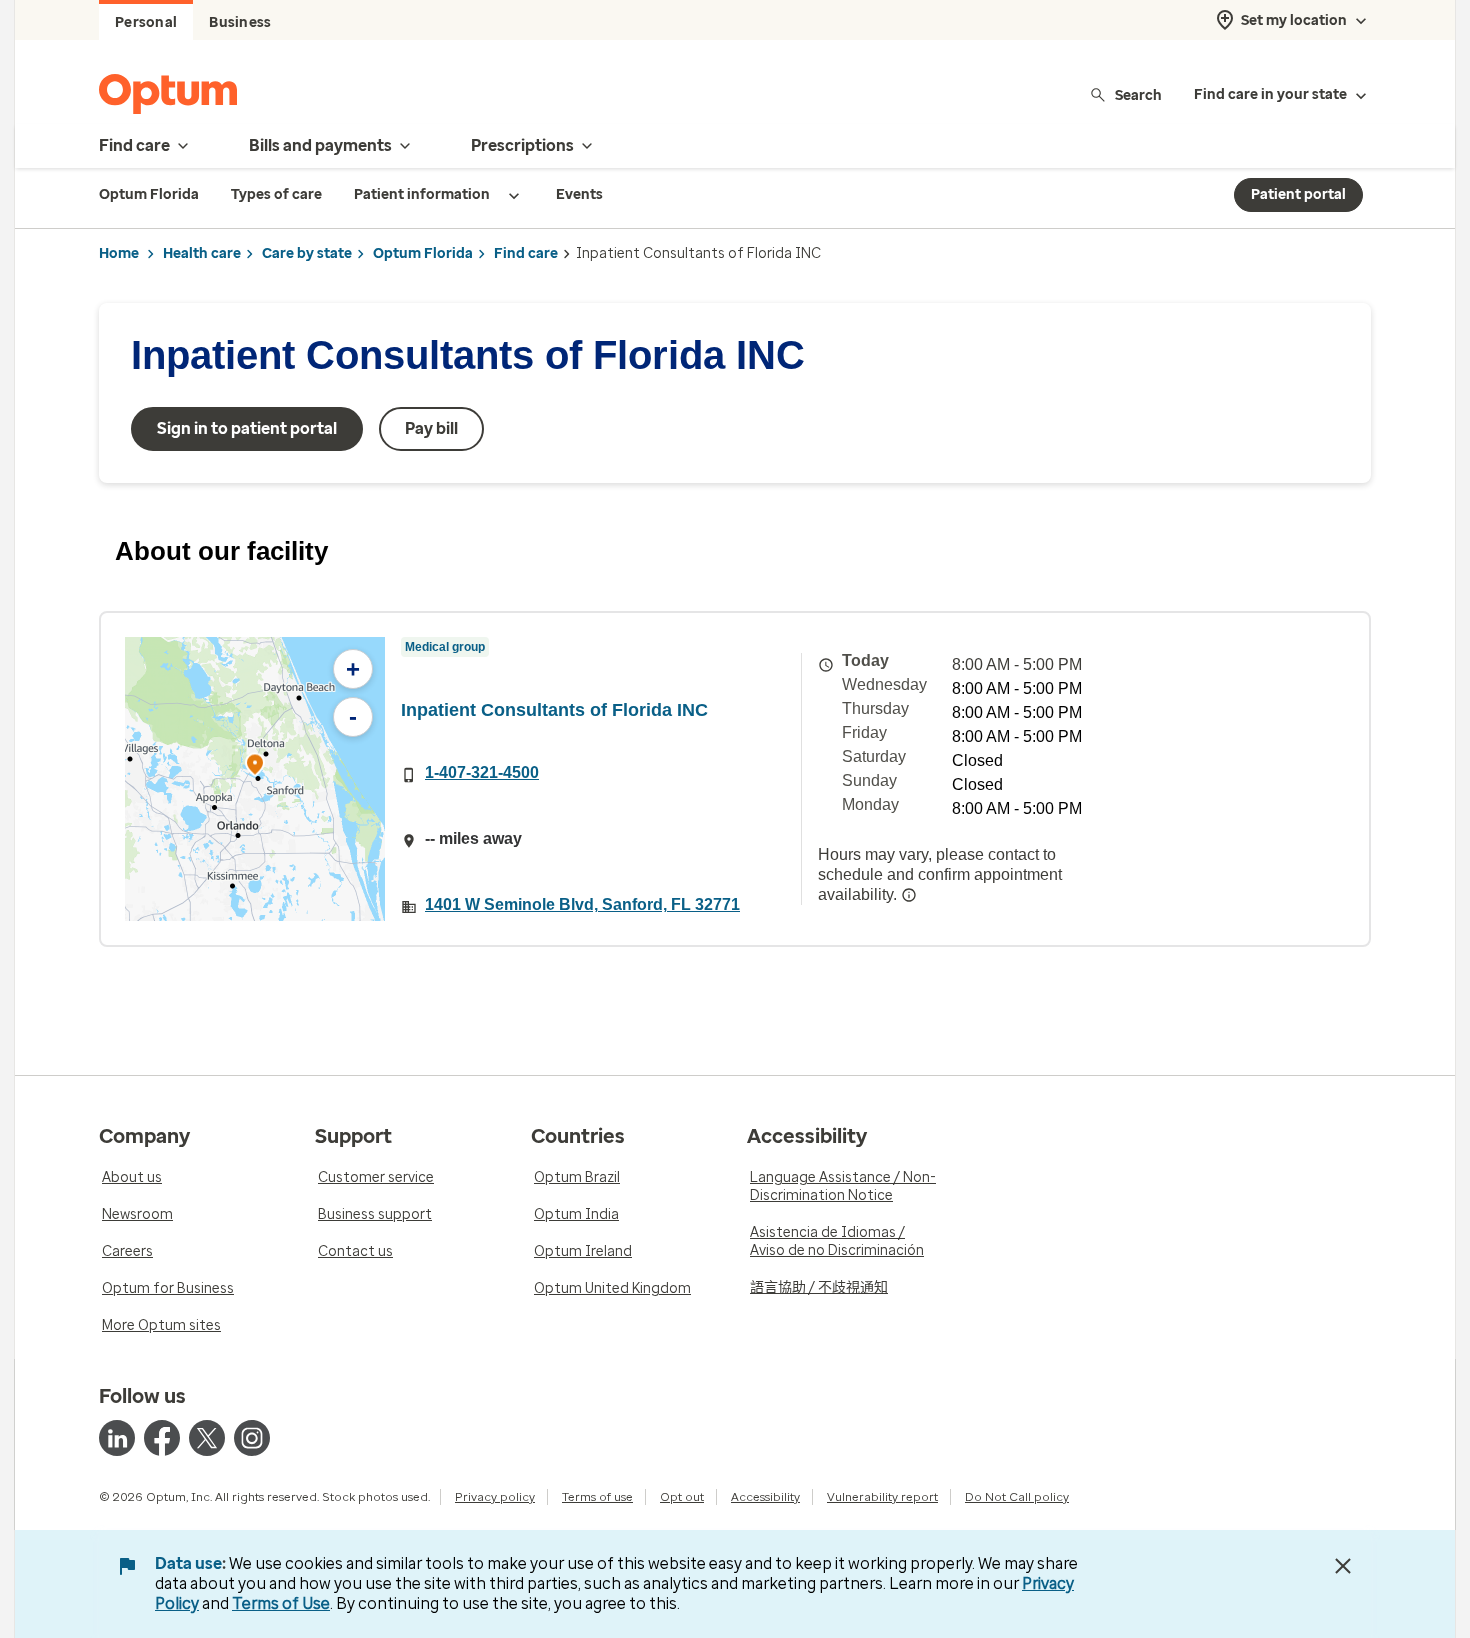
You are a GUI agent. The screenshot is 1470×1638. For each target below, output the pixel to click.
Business (240, 22)
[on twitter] (207, 1438)
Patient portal (1298, 194)
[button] (255, 767)
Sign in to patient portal (247, 428)
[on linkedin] (117, 1438)
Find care (526, 253)
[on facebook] (162, 1438)
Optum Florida (423, 253)
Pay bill (431, 428)
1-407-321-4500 (482, 772)
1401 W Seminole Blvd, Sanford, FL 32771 (582, 904)
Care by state (307, 253)
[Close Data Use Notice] (1343, 1566)
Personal (146, 22)
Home (119, 253)
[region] (255, 779)
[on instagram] (252, 1438)
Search (1138, 94)
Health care (202, 253)
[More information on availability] (909, 895)
